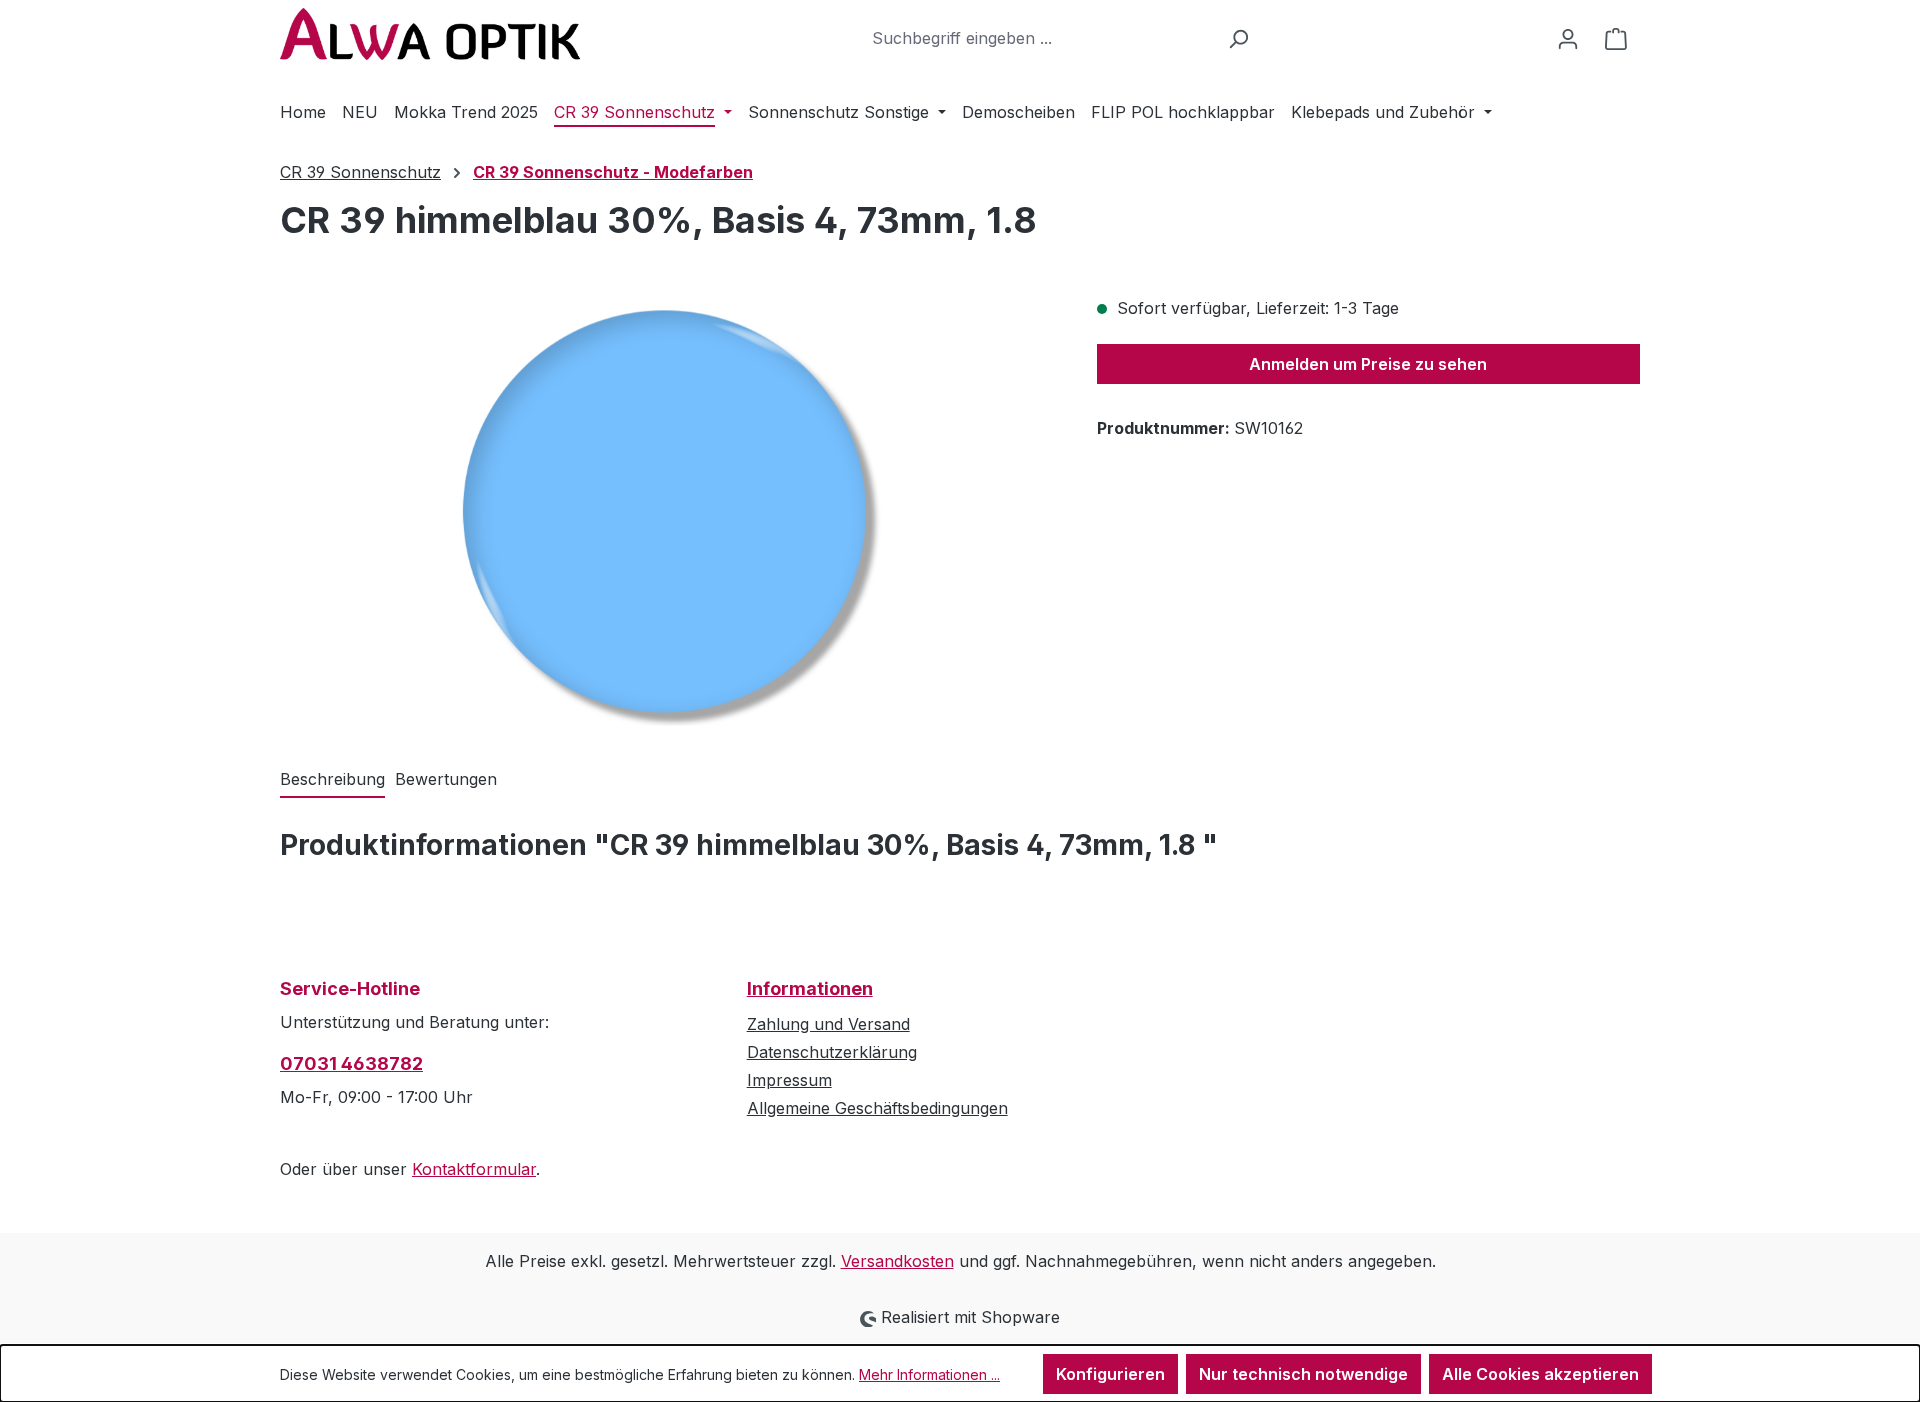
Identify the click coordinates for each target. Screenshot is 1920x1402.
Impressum (789, 1080)
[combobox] (1039, 38)
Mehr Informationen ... (929, 1374)
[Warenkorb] (1616, 38)
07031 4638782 (351, 1063)
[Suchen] (1238, 38)
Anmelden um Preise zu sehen (1368, 364)
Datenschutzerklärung (832, 1052)
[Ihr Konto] (1568, 38)
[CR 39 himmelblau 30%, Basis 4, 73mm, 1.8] (667, 511)
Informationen (810, 988)
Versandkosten (897, 1261)
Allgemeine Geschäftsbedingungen (877, 1108)
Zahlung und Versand (828, 1024)
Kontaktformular (474, 1169)
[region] (668, 511)
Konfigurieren (1110, 1374)
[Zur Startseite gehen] (430, 34)
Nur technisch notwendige (1303, 1374)
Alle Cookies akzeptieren (1540, 1374)
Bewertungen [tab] (446, 779)
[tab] (332, 780)
